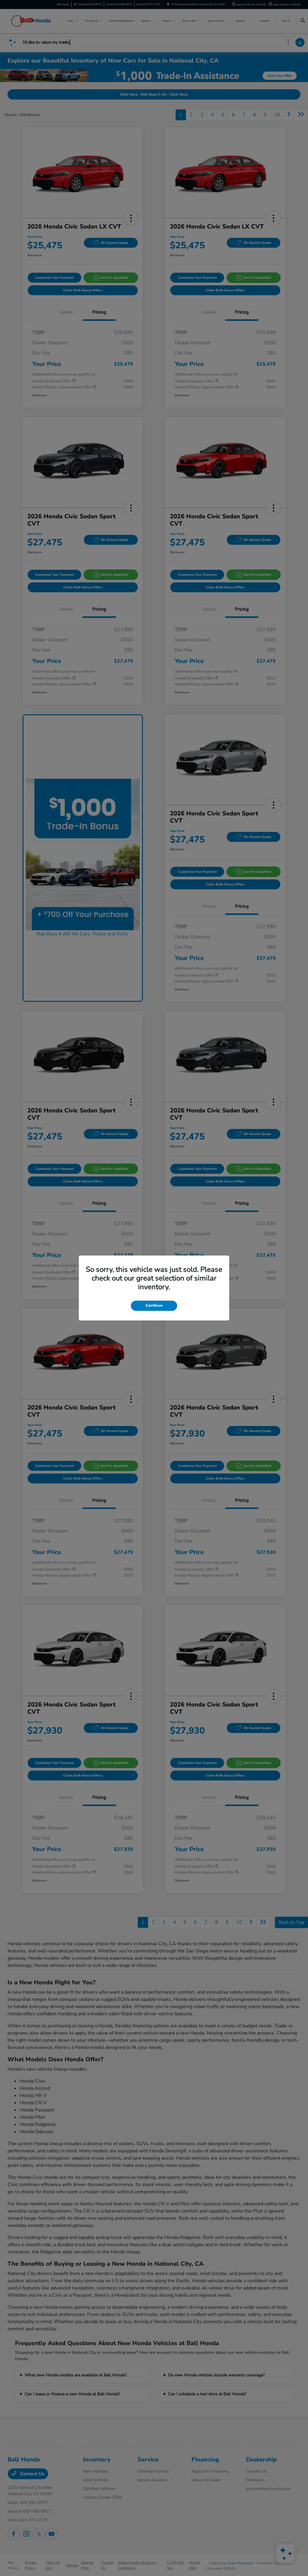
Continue (154, 1305)
